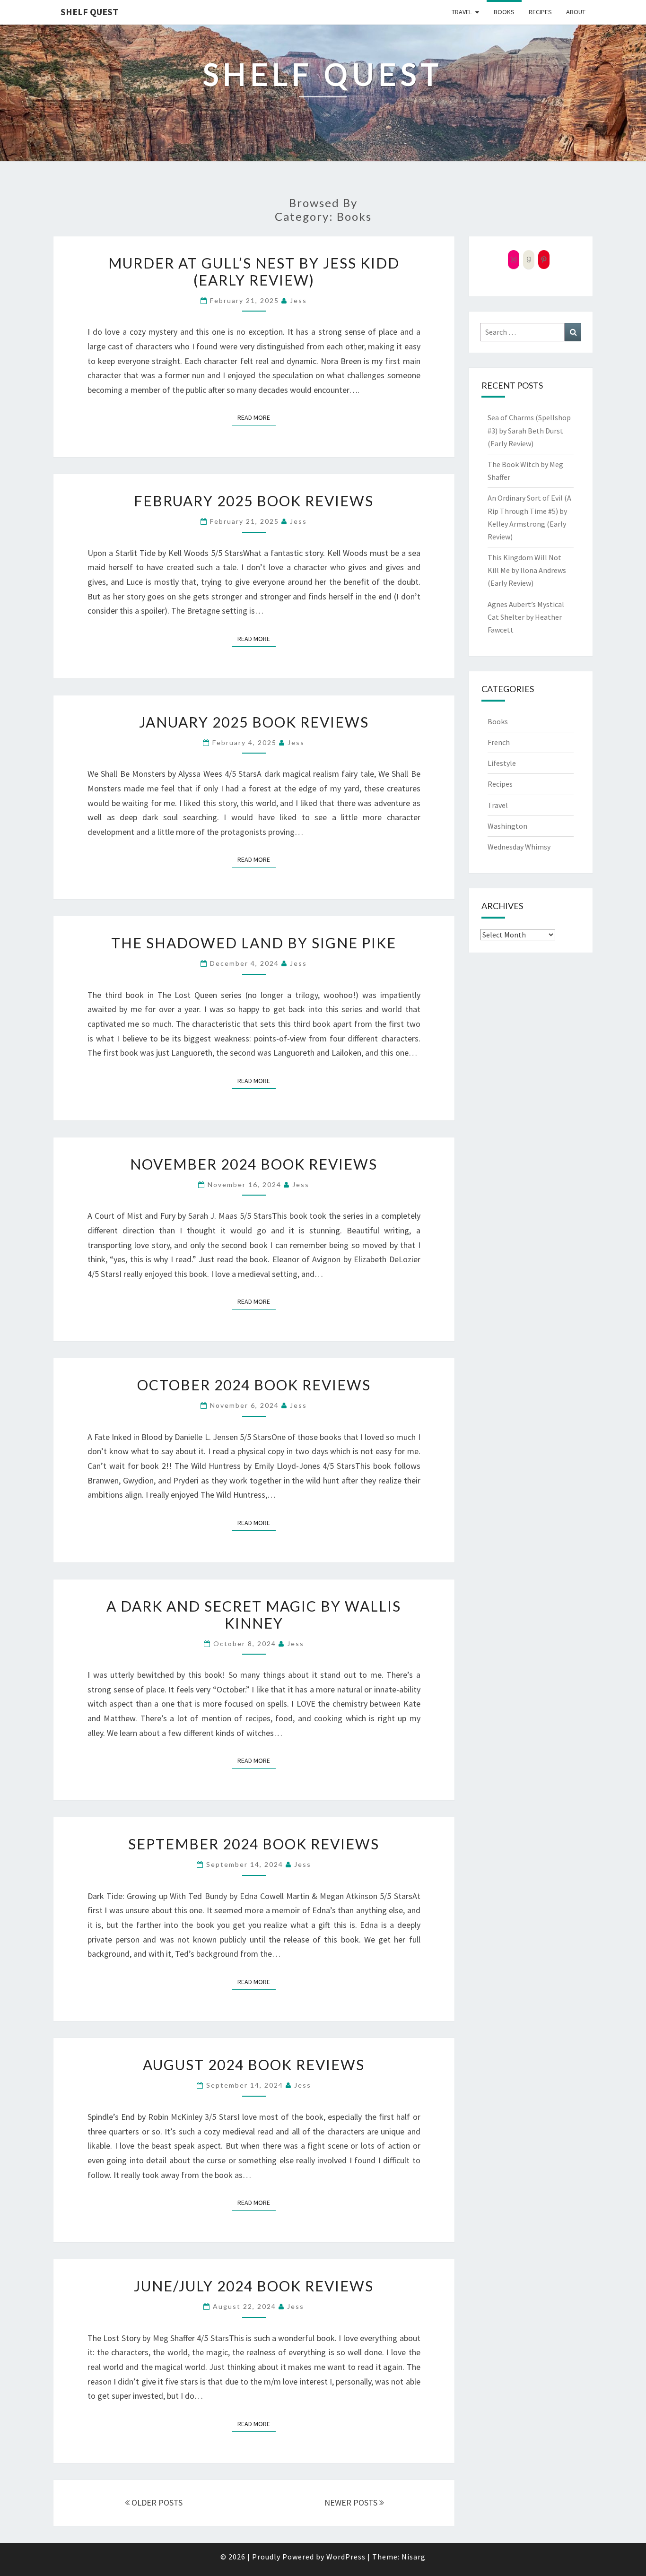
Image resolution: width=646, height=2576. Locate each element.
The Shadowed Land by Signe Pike (254, 943)
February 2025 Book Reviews (254, 501)
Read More (257, 417)
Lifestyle (502, 763)
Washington (507, 826)
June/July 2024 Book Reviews (254, 2286)
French (499, 742)
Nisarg (414, 2557)
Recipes (540, 12)
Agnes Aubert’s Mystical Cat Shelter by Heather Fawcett (526, 617)
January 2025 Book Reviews (254, 722)
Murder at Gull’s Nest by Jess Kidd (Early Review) (254, 271)
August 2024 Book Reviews (254, 2064)
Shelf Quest (89, 12)
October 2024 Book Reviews (254, 1385)
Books (504, 12)
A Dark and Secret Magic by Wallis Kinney (254, 1614)
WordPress (346, 2557)
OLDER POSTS (156, 2502)
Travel (462, 12)
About (576, 12)
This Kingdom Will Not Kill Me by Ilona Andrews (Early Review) (527, 570)
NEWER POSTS (352, 2502)
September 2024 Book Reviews (254, 1844)
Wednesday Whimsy (519, 847)
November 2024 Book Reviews (254, 1164)
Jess (298, 300)
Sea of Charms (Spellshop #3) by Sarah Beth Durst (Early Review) (529, 430)
